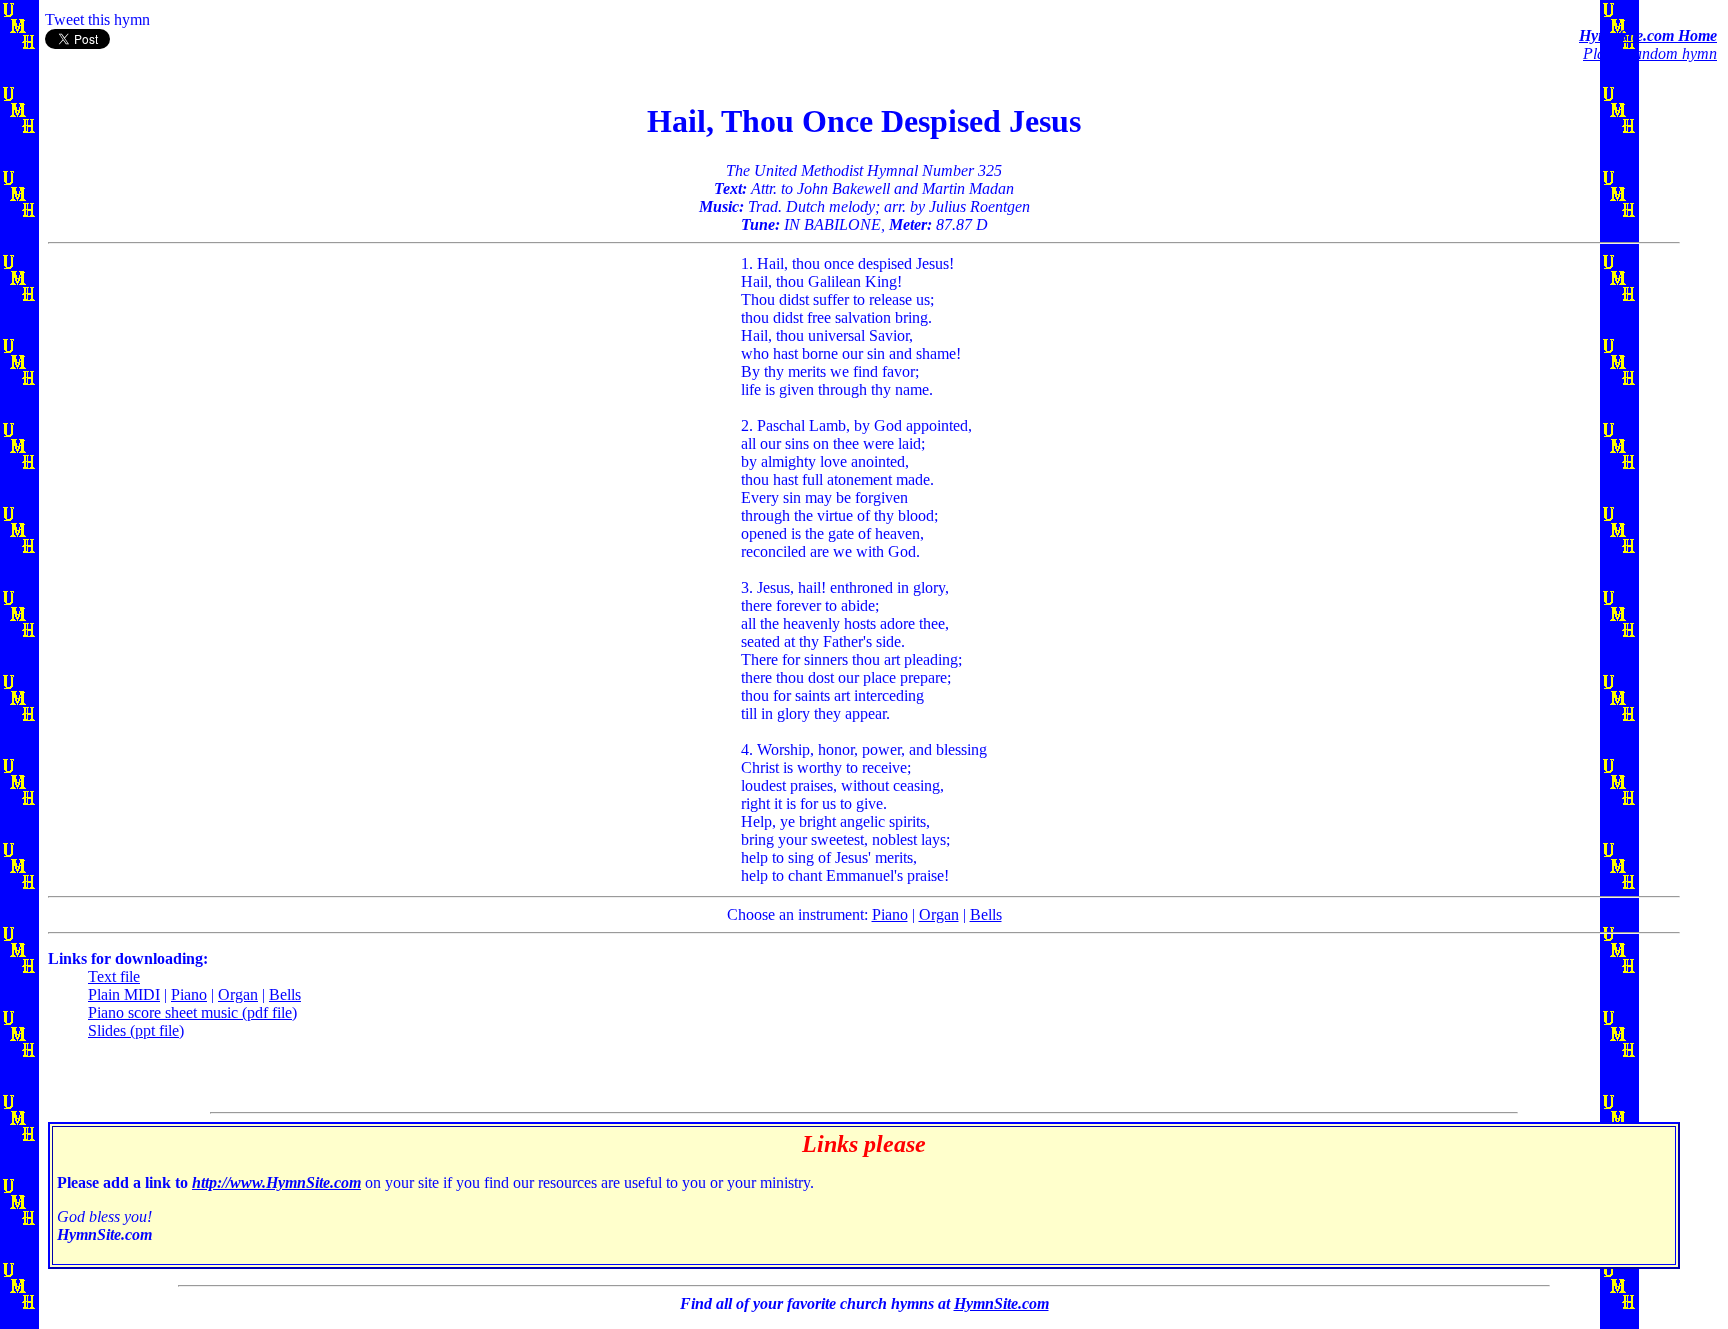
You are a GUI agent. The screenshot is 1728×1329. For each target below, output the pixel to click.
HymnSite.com (1001, 1303)
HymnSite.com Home (1648, 35)
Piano (890, 914)
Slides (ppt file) (136, 1030)
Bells (986, 914)
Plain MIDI (124, 994)
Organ (939, 914)
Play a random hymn (1650, 53)
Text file (114, 976)
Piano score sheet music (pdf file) (192, 1012)
